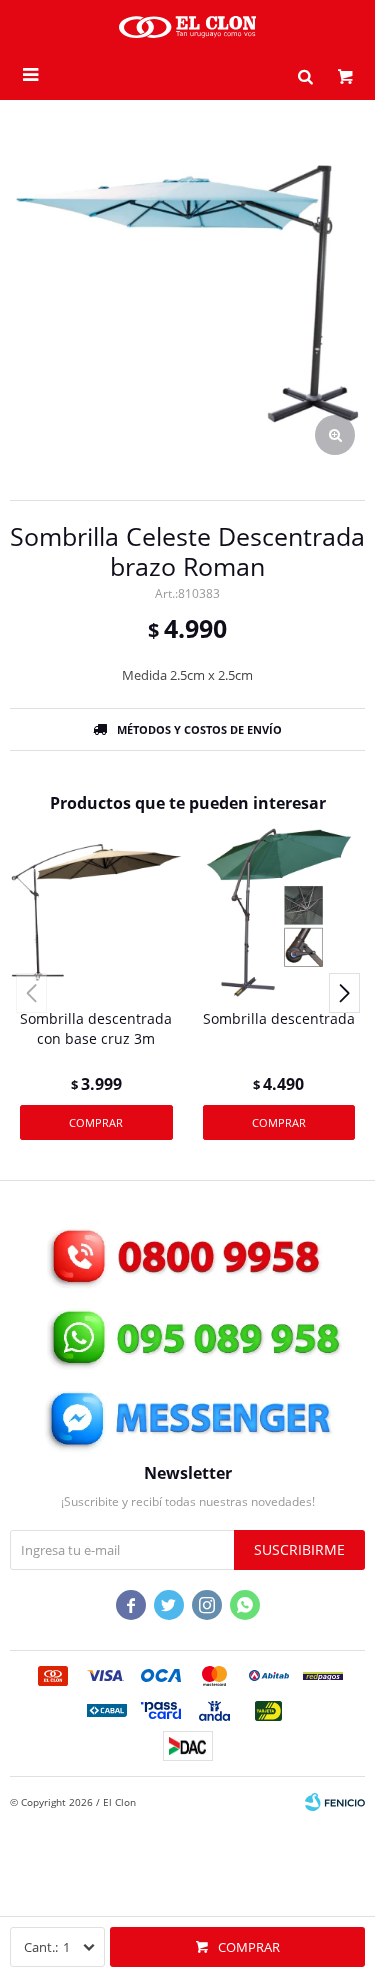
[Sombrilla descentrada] (279, 912)
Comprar (249, 1947)
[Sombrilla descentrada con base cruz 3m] (96, 912)
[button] (305, 75)
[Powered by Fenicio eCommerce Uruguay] (335, 1802)
